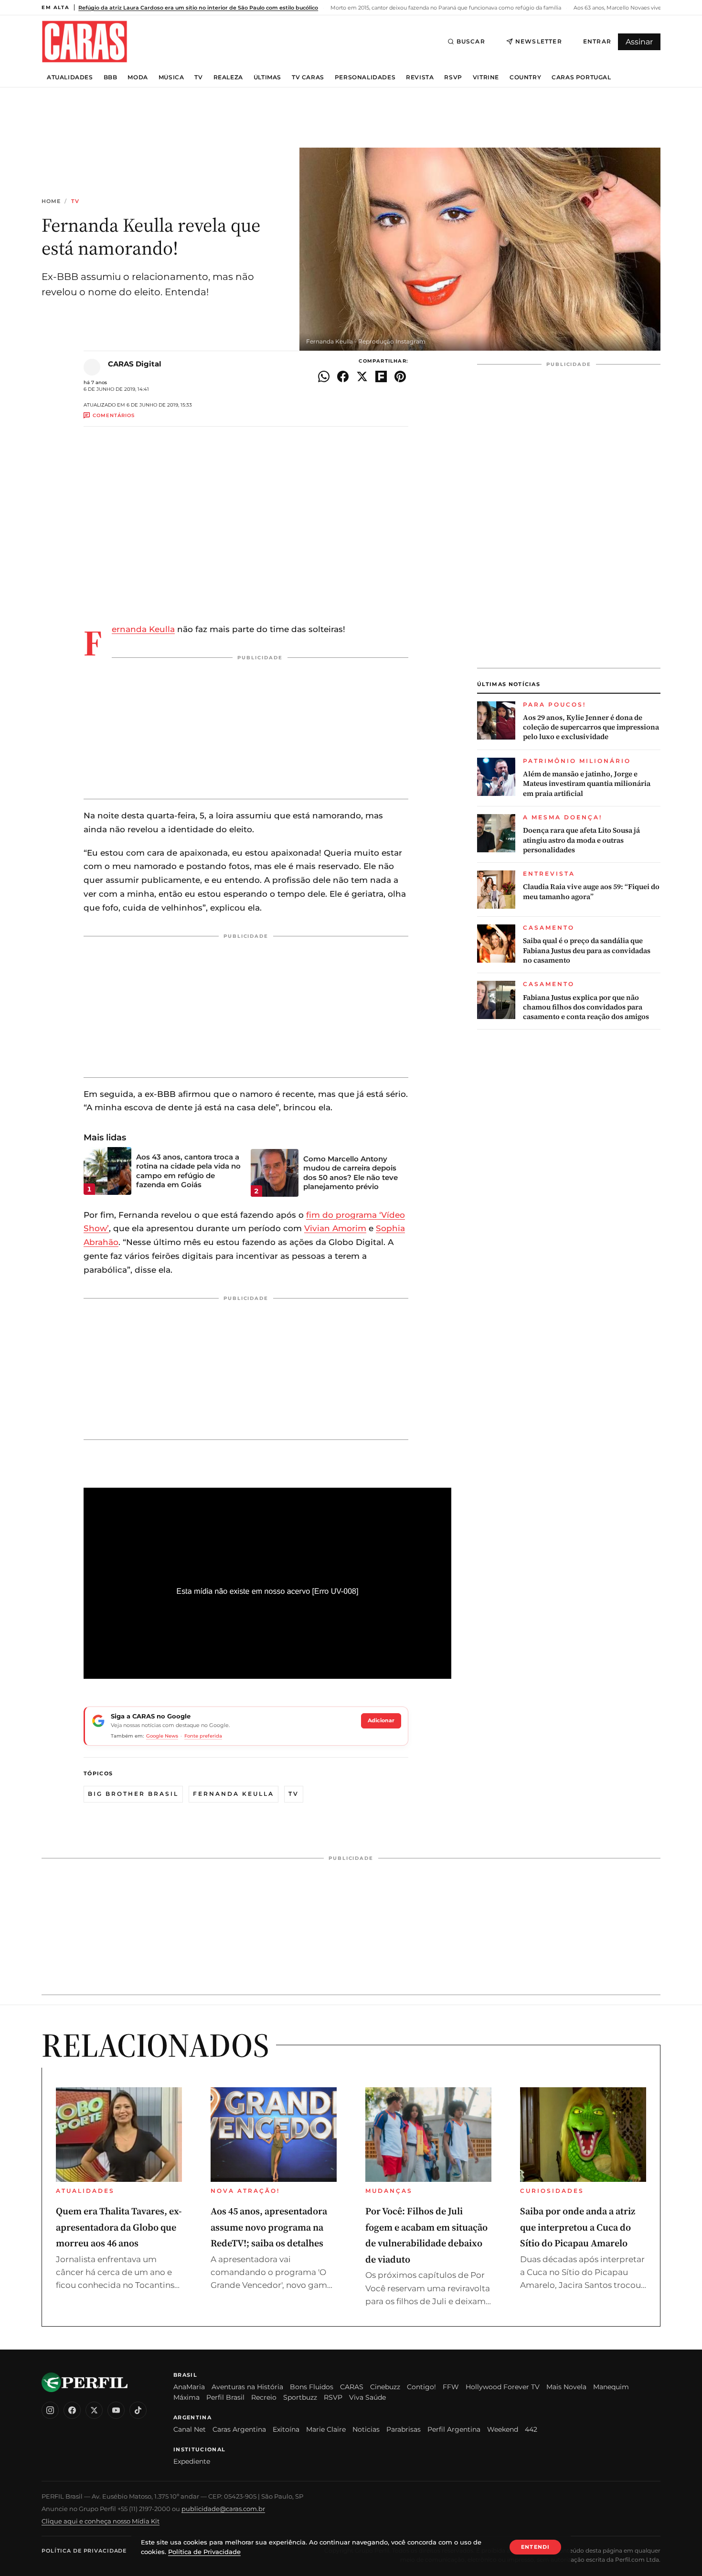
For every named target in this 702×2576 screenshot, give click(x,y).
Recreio (264, 2397)
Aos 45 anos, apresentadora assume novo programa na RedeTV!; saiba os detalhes (269, 2227)
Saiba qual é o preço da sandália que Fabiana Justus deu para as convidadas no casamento (587, 951)
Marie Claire (326, 2429)
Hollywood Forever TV (503, 2387)
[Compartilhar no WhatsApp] (324, 376)
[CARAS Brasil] (85, 41)
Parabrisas (404, 2429)
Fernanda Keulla (143, 629)
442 (531, 2429)
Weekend (503, 2429)
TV (198, 77)
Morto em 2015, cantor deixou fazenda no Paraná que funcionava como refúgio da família (445, 8)
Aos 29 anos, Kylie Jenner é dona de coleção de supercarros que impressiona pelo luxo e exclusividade (591, 727)
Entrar (597, 41)
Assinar (639, 42)
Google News (162, 1736)
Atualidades (70, 77)
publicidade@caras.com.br (223, 2509)
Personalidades (365, 77)
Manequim (611, 2387)
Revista (420, 77)
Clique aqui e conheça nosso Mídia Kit (101, 2521)
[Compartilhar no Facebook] (343, 376)
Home (51, 201)
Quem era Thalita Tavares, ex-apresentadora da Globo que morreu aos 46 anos (119, 2227)
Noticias (366, 2429)
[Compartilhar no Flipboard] (381, 376)
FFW (451, 2387)
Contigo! (421, 2387)
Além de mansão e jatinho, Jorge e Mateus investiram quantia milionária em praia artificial (587, 784)
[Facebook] (72, 2410)
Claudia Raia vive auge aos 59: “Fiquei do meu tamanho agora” (591, 892)
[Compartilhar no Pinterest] (400, 376)
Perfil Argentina (454, 2429)
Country (525, 77)
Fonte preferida (203, 1736)
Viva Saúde (367, 2397)
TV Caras (308, 77)
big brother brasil (133, 1794)
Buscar (471, 41)
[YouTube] (116, 2410)
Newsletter (539, 41)
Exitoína (286, 2429)
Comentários (114, 415)
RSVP (453, 77)
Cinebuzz (385, 2387)
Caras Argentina (239, 2429)
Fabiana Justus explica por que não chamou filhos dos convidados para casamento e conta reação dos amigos (586, 1007)
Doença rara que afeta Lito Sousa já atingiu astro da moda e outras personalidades (581, 841)
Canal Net (190, 2429)
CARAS (352, 2387)
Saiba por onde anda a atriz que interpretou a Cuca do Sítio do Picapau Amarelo (578, 2227)
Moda (138, 77)
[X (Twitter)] (94, 2410)
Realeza (228, 77)
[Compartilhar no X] (362, 376)
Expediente (192, 2461)
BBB (111, 77)
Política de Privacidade (84, 2551)
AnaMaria (189, 2387)
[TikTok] (138, 2410)
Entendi (535, 2547)
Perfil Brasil (225, 2397)
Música (171, 77)
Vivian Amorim (335, 1228)
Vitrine (486, 77)
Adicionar (381, 1720)
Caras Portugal (581, 77)
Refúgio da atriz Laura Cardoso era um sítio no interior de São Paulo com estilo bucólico (198, 8)
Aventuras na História (247, 2387)
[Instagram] (50, 2410)
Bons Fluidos (312, 2387)
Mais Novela (566, 2387)
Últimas (267, 77)
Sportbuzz (300, 2397)
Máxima (186, 2397)
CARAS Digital (135, 364)
